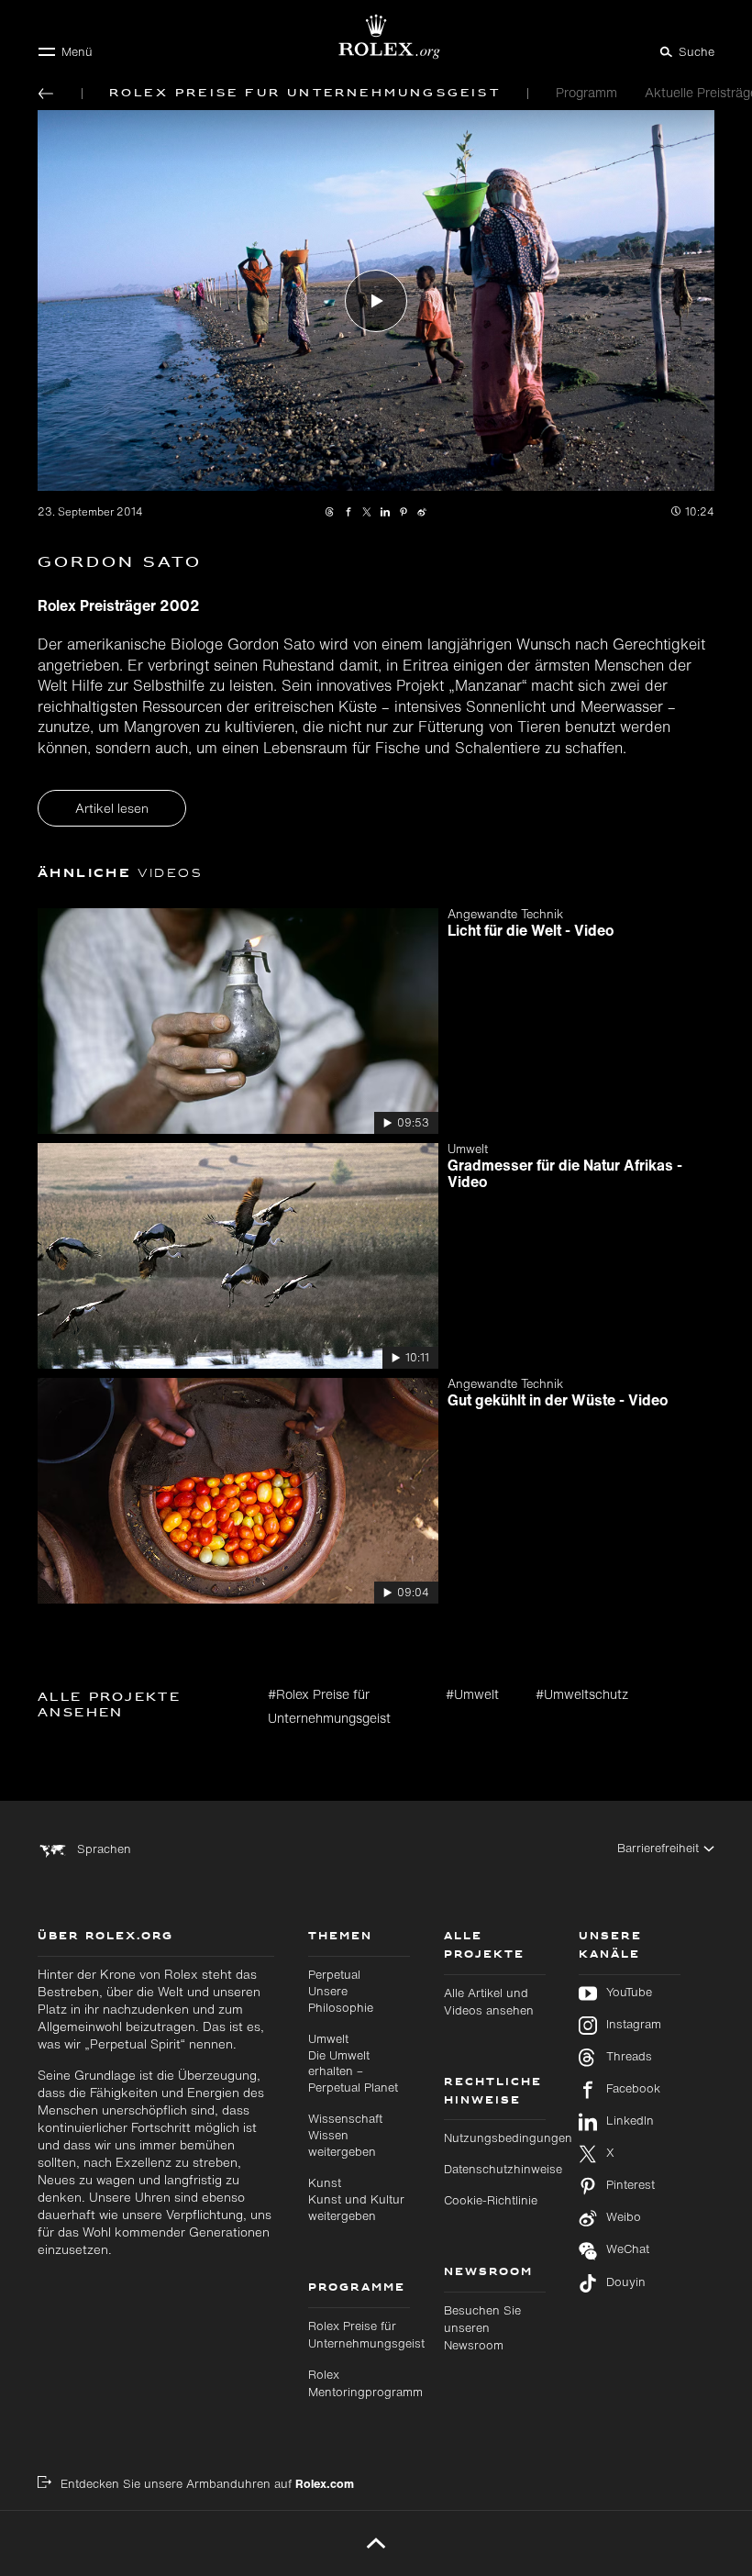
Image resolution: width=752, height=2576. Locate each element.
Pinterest (630, 2185)
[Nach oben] (376, 2543)
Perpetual (341, 1991)
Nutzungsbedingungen (508, 2138)
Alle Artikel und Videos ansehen (489, 2002)
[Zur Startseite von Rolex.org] (376, 37)
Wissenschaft (345, 2135)
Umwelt (353, 2064)
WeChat (628, 2249)
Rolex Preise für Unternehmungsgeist (366, 2335)
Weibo (624, 2217)
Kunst (356, 2199)
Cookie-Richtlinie (491, 2200)
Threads (629, 2057)
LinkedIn (630, 2121)
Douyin (626, 2282)
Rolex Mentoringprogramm (365, 2383)
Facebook (633, 2089)
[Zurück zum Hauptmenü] (46, 94)
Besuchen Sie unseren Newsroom (482, 2328)
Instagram (634, 2025)
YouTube (629, 1993)
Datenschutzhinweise (503, 2169)
